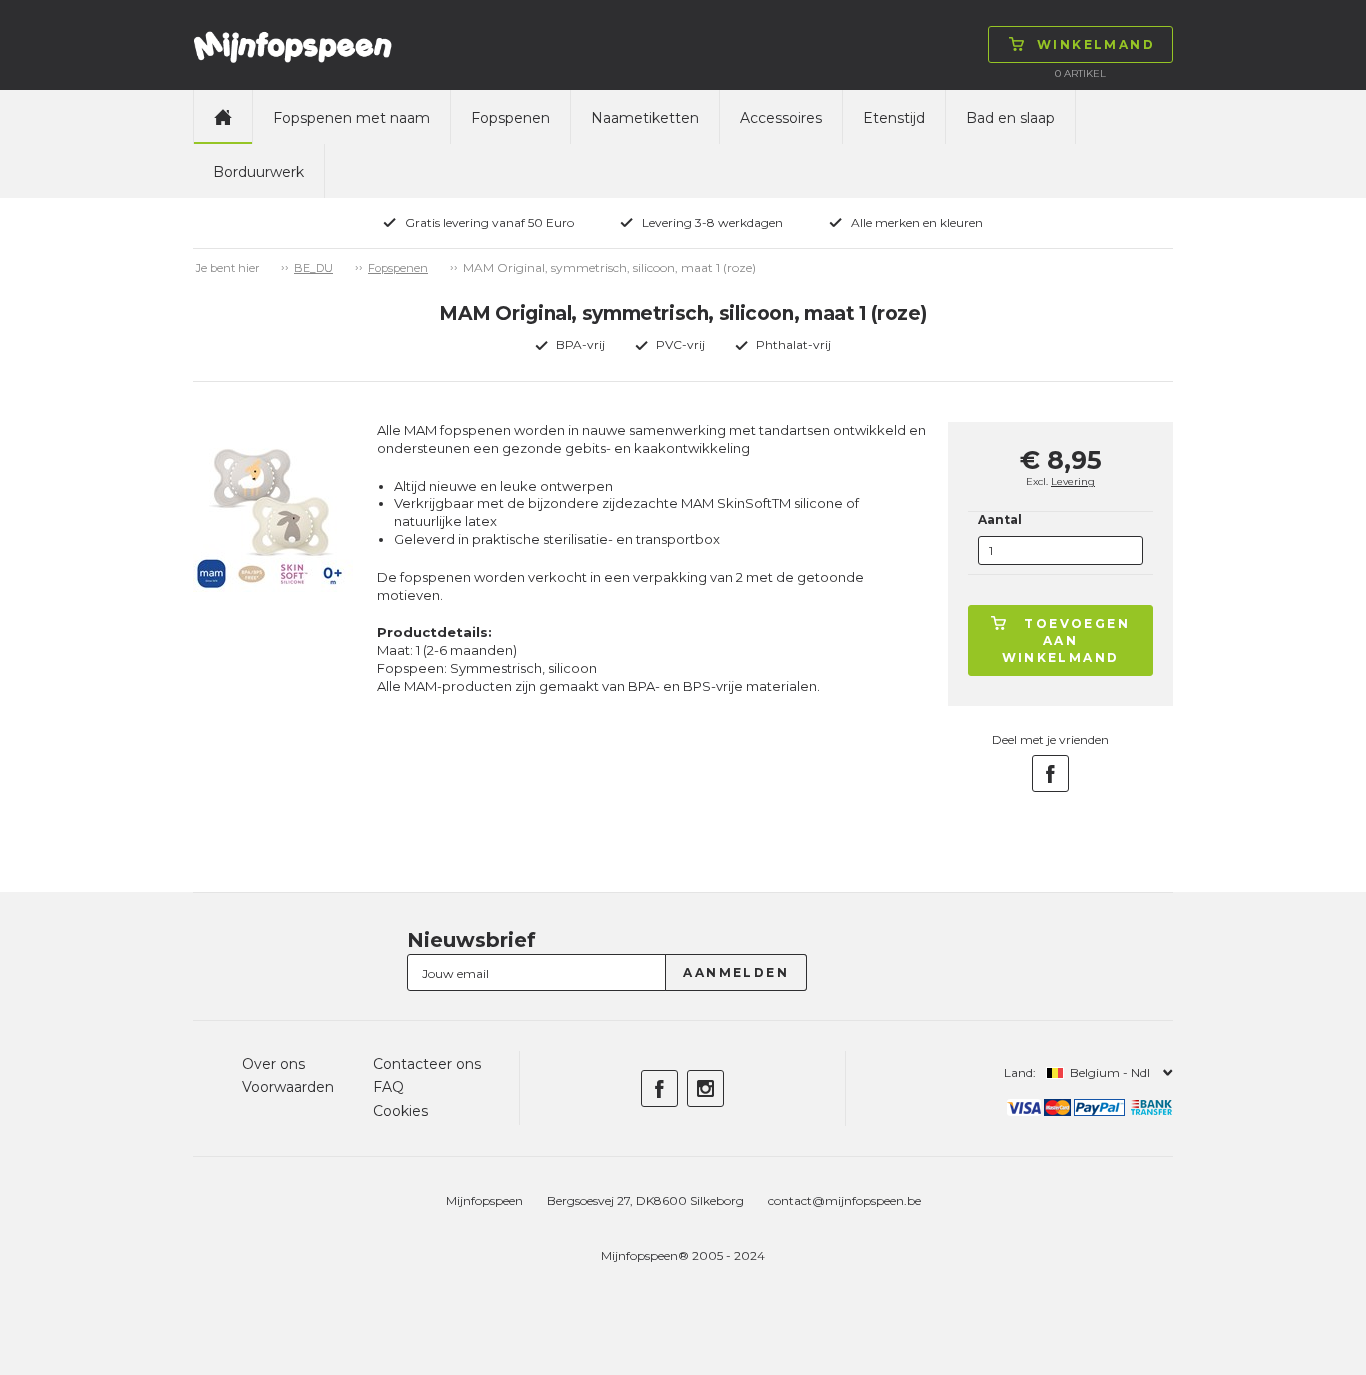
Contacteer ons (427, 1064)
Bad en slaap (1010, 118)
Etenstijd (894, 118)
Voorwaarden (288, 1087)
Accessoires (781, 118)
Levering (1073, 481)
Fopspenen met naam (351, 118)
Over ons (273, 1064)
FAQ (388, 1087)
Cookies (400, 1111)
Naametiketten (645, 118)
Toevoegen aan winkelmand (1066, 640)
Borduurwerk (258, 172)
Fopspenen (510, 118)
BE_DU (313, 268)
